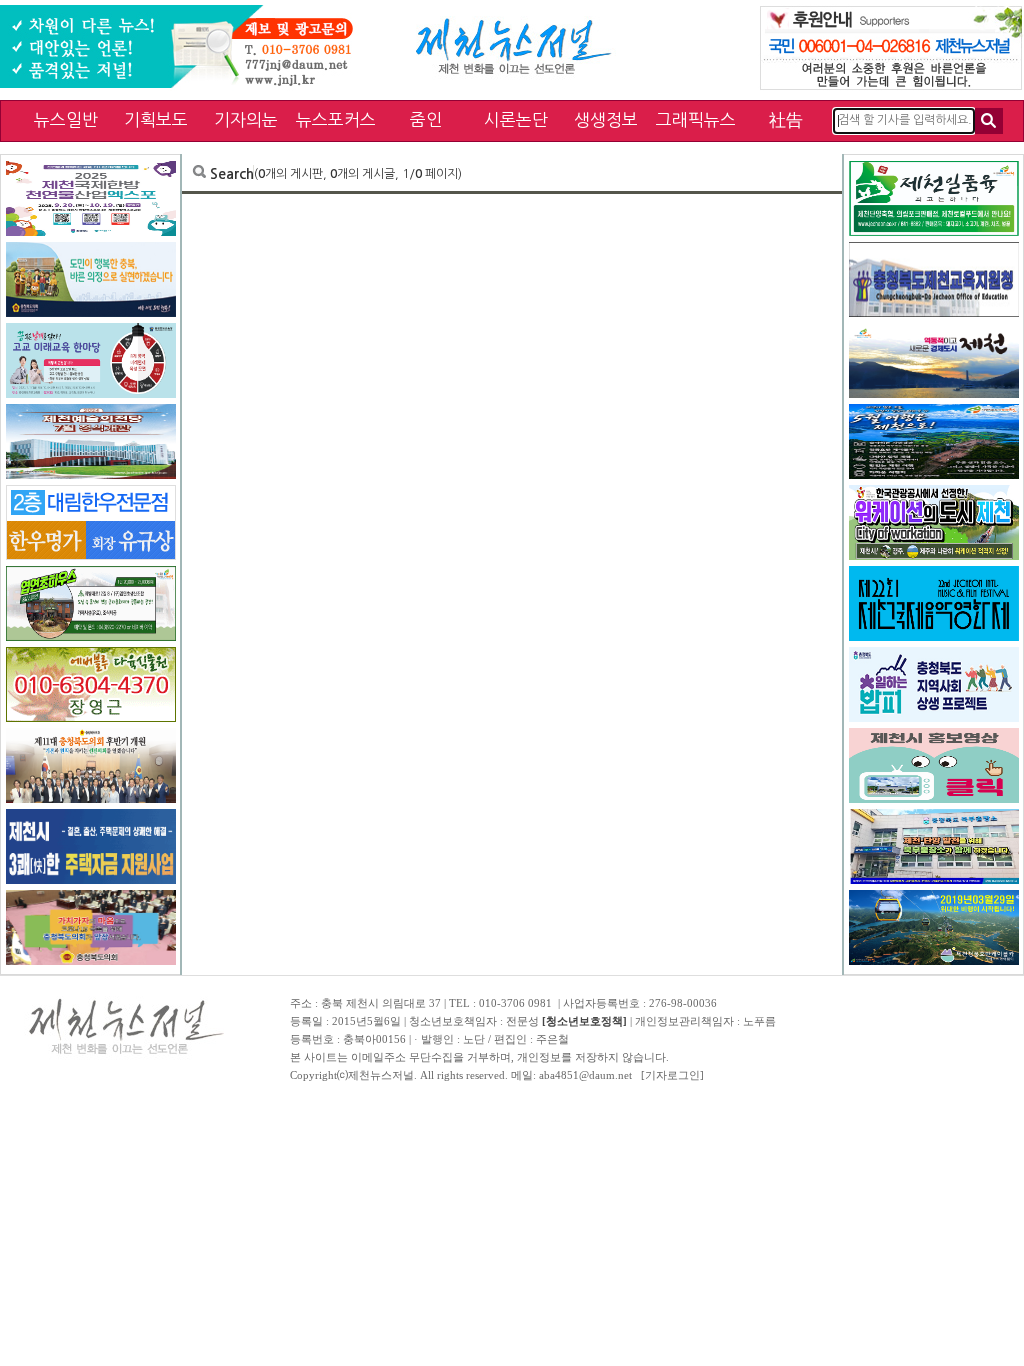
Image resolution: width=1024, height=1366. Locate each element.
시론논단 (516, 119)
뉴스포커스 (336, 119)
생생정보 (606, 119)
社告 (786, 119)
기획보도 (156, 119)
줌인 (426, 119)
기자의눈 (246, 119)
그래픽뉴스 (696, 119)
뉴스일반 (66, 119)
